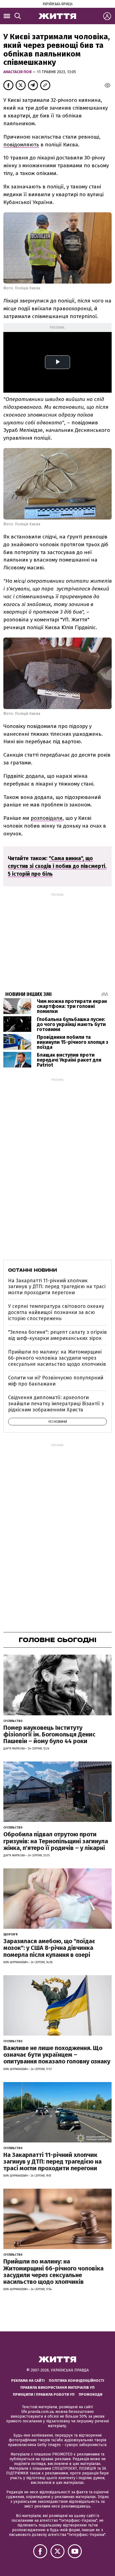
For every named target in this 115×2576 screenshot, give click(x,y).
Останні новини (33, 1270)
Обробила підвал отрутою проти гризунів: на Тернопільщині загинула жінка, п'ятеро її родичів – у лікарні (56, 1841)
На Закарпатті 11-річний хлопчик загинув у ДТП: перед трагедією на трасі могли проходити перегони (57, 1287)
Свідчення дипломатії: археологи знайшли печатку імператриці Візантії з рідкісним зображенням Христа (56, 1403)
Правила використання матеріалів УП (57, 2387)
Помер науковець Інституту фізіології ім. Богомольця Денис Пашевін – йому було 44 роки (49, 1734)
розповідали (47, 818)
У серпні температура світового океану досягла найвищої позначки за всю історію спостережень (56, 1312)
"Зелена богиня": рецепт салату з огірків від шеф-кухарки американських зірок (57, 1335)
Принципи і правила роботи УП (44, 2394)
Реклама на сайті (28, 2381)
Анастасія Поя (18, 72)
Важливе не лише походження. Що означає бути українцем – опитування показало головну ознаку (57, 2055)
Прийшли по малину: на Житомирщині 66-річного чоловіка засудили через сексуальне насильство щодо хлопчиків (57, 1358)
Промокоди (91, 2394)
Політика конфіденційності (76, 2381)
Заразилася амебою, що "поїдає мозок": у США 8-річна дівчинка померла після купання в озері (49, 1948)
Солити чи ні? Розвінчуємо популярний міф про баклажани (56, 1381)
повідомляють (21, 145)
